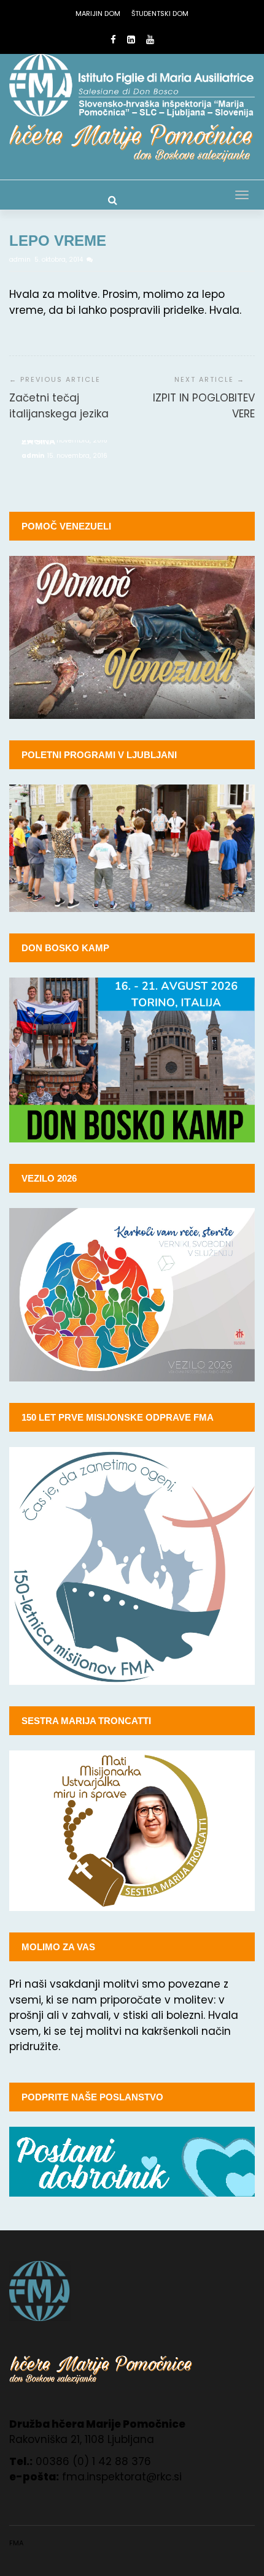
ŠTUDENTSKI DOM (160, 13)
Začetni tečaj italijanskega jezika (59, 406)
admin (21, 260)
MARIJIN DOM (98, 13)
